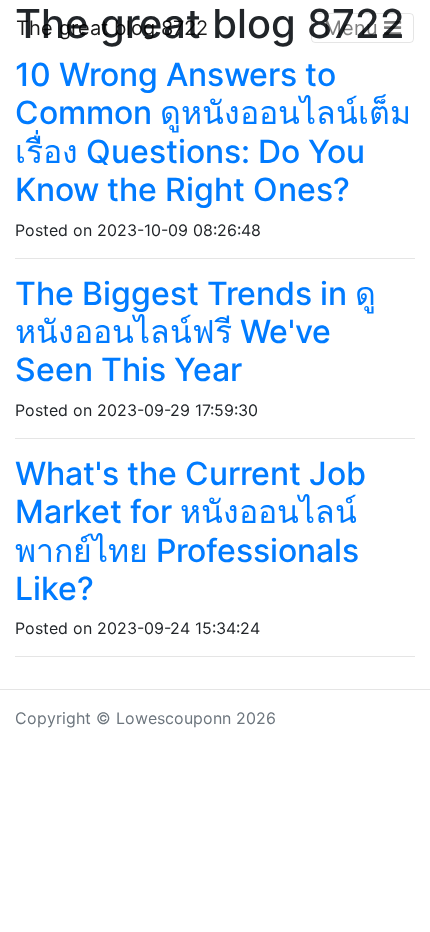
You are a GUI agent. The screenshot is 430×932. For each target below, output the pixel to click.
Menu (354, 28)
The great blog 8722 (112, 28)
